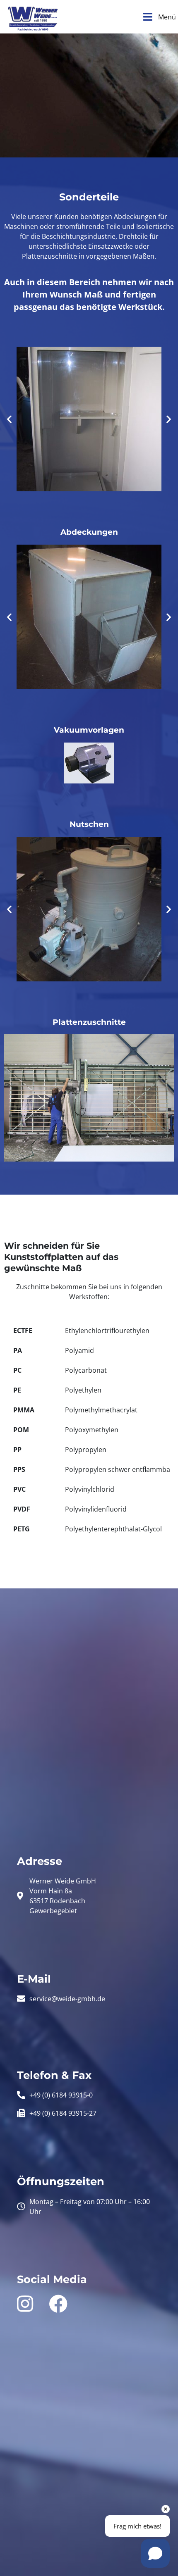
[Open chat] (155, 2553)
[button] (9, 419)
